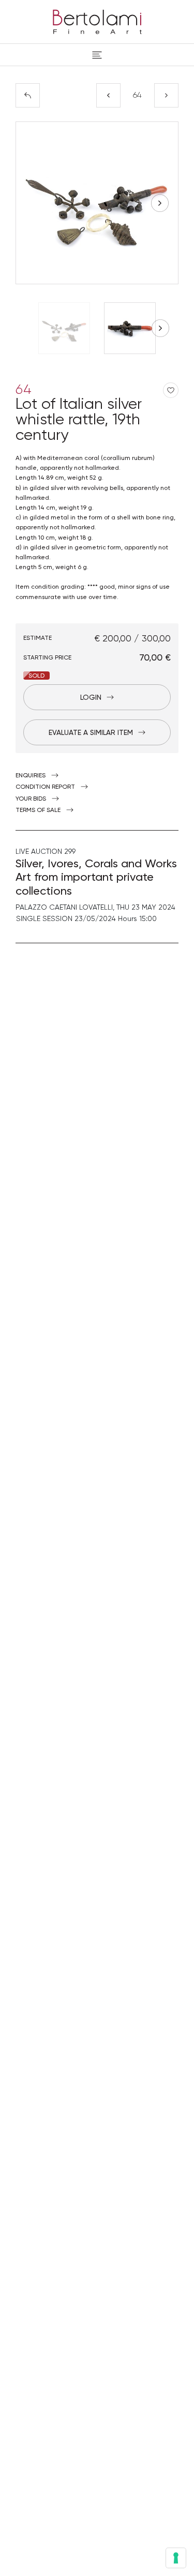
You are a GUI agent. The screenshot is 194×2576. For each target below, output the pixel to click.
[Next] (166, 95)
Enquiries (31, 775)
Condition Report (45, 787)
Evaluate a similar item (91, 732)
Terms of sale (38, 810)
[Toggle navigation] (97, 55)
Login (91, 697)
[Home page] (97, 20)
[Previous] (108, 95)
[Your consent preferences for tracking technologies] (176, 2558)
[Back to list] (28, 95)
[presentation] (34, 203)
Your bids (31, 799)
